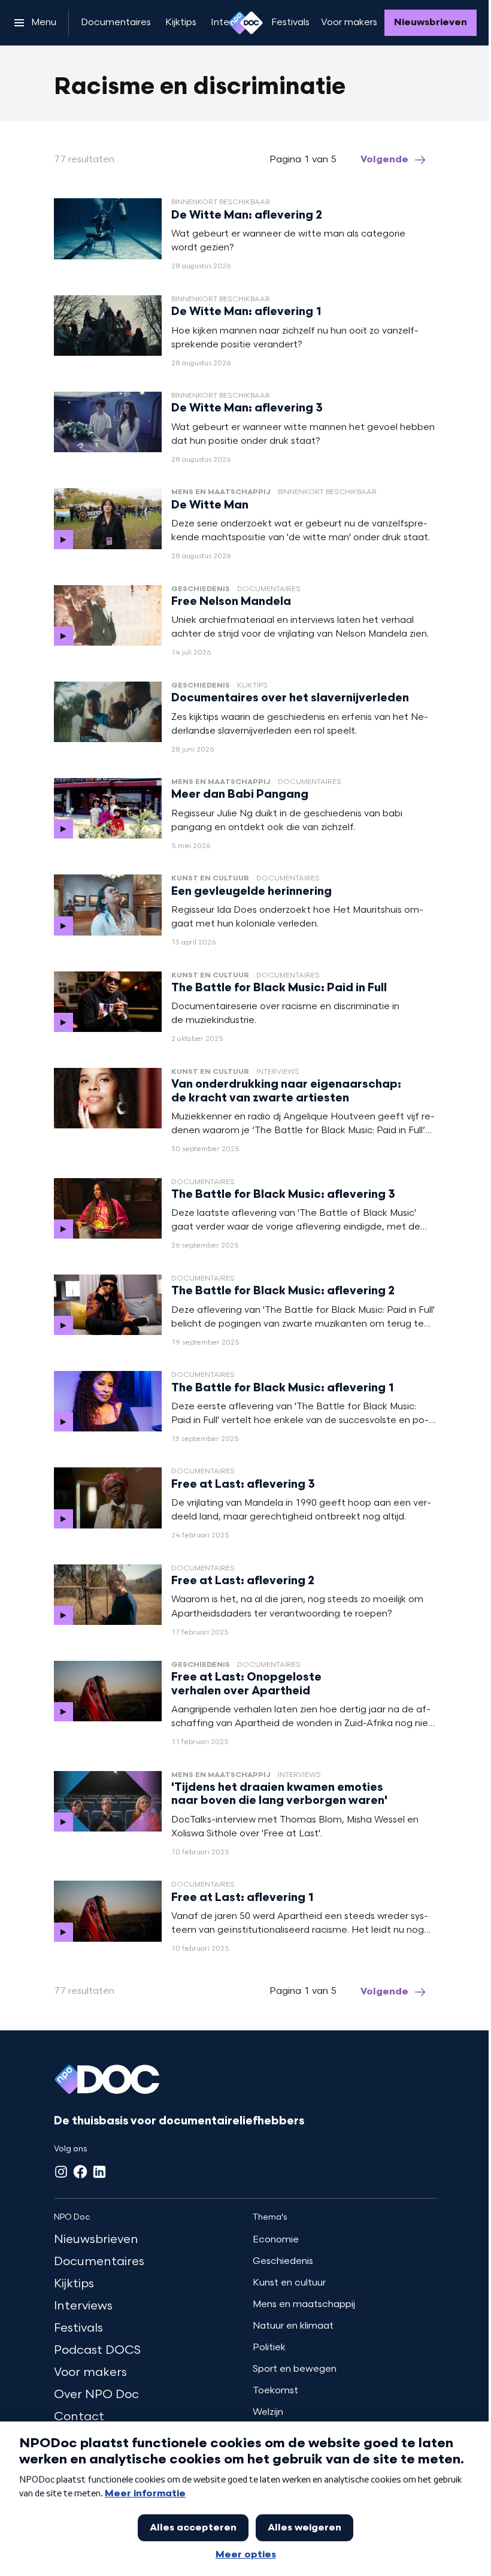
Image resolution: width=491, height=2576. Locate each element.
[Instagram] (61, 2172)
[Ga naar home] (245, 23)
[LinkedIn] (99, 2172)
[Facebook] (80, 2172)
